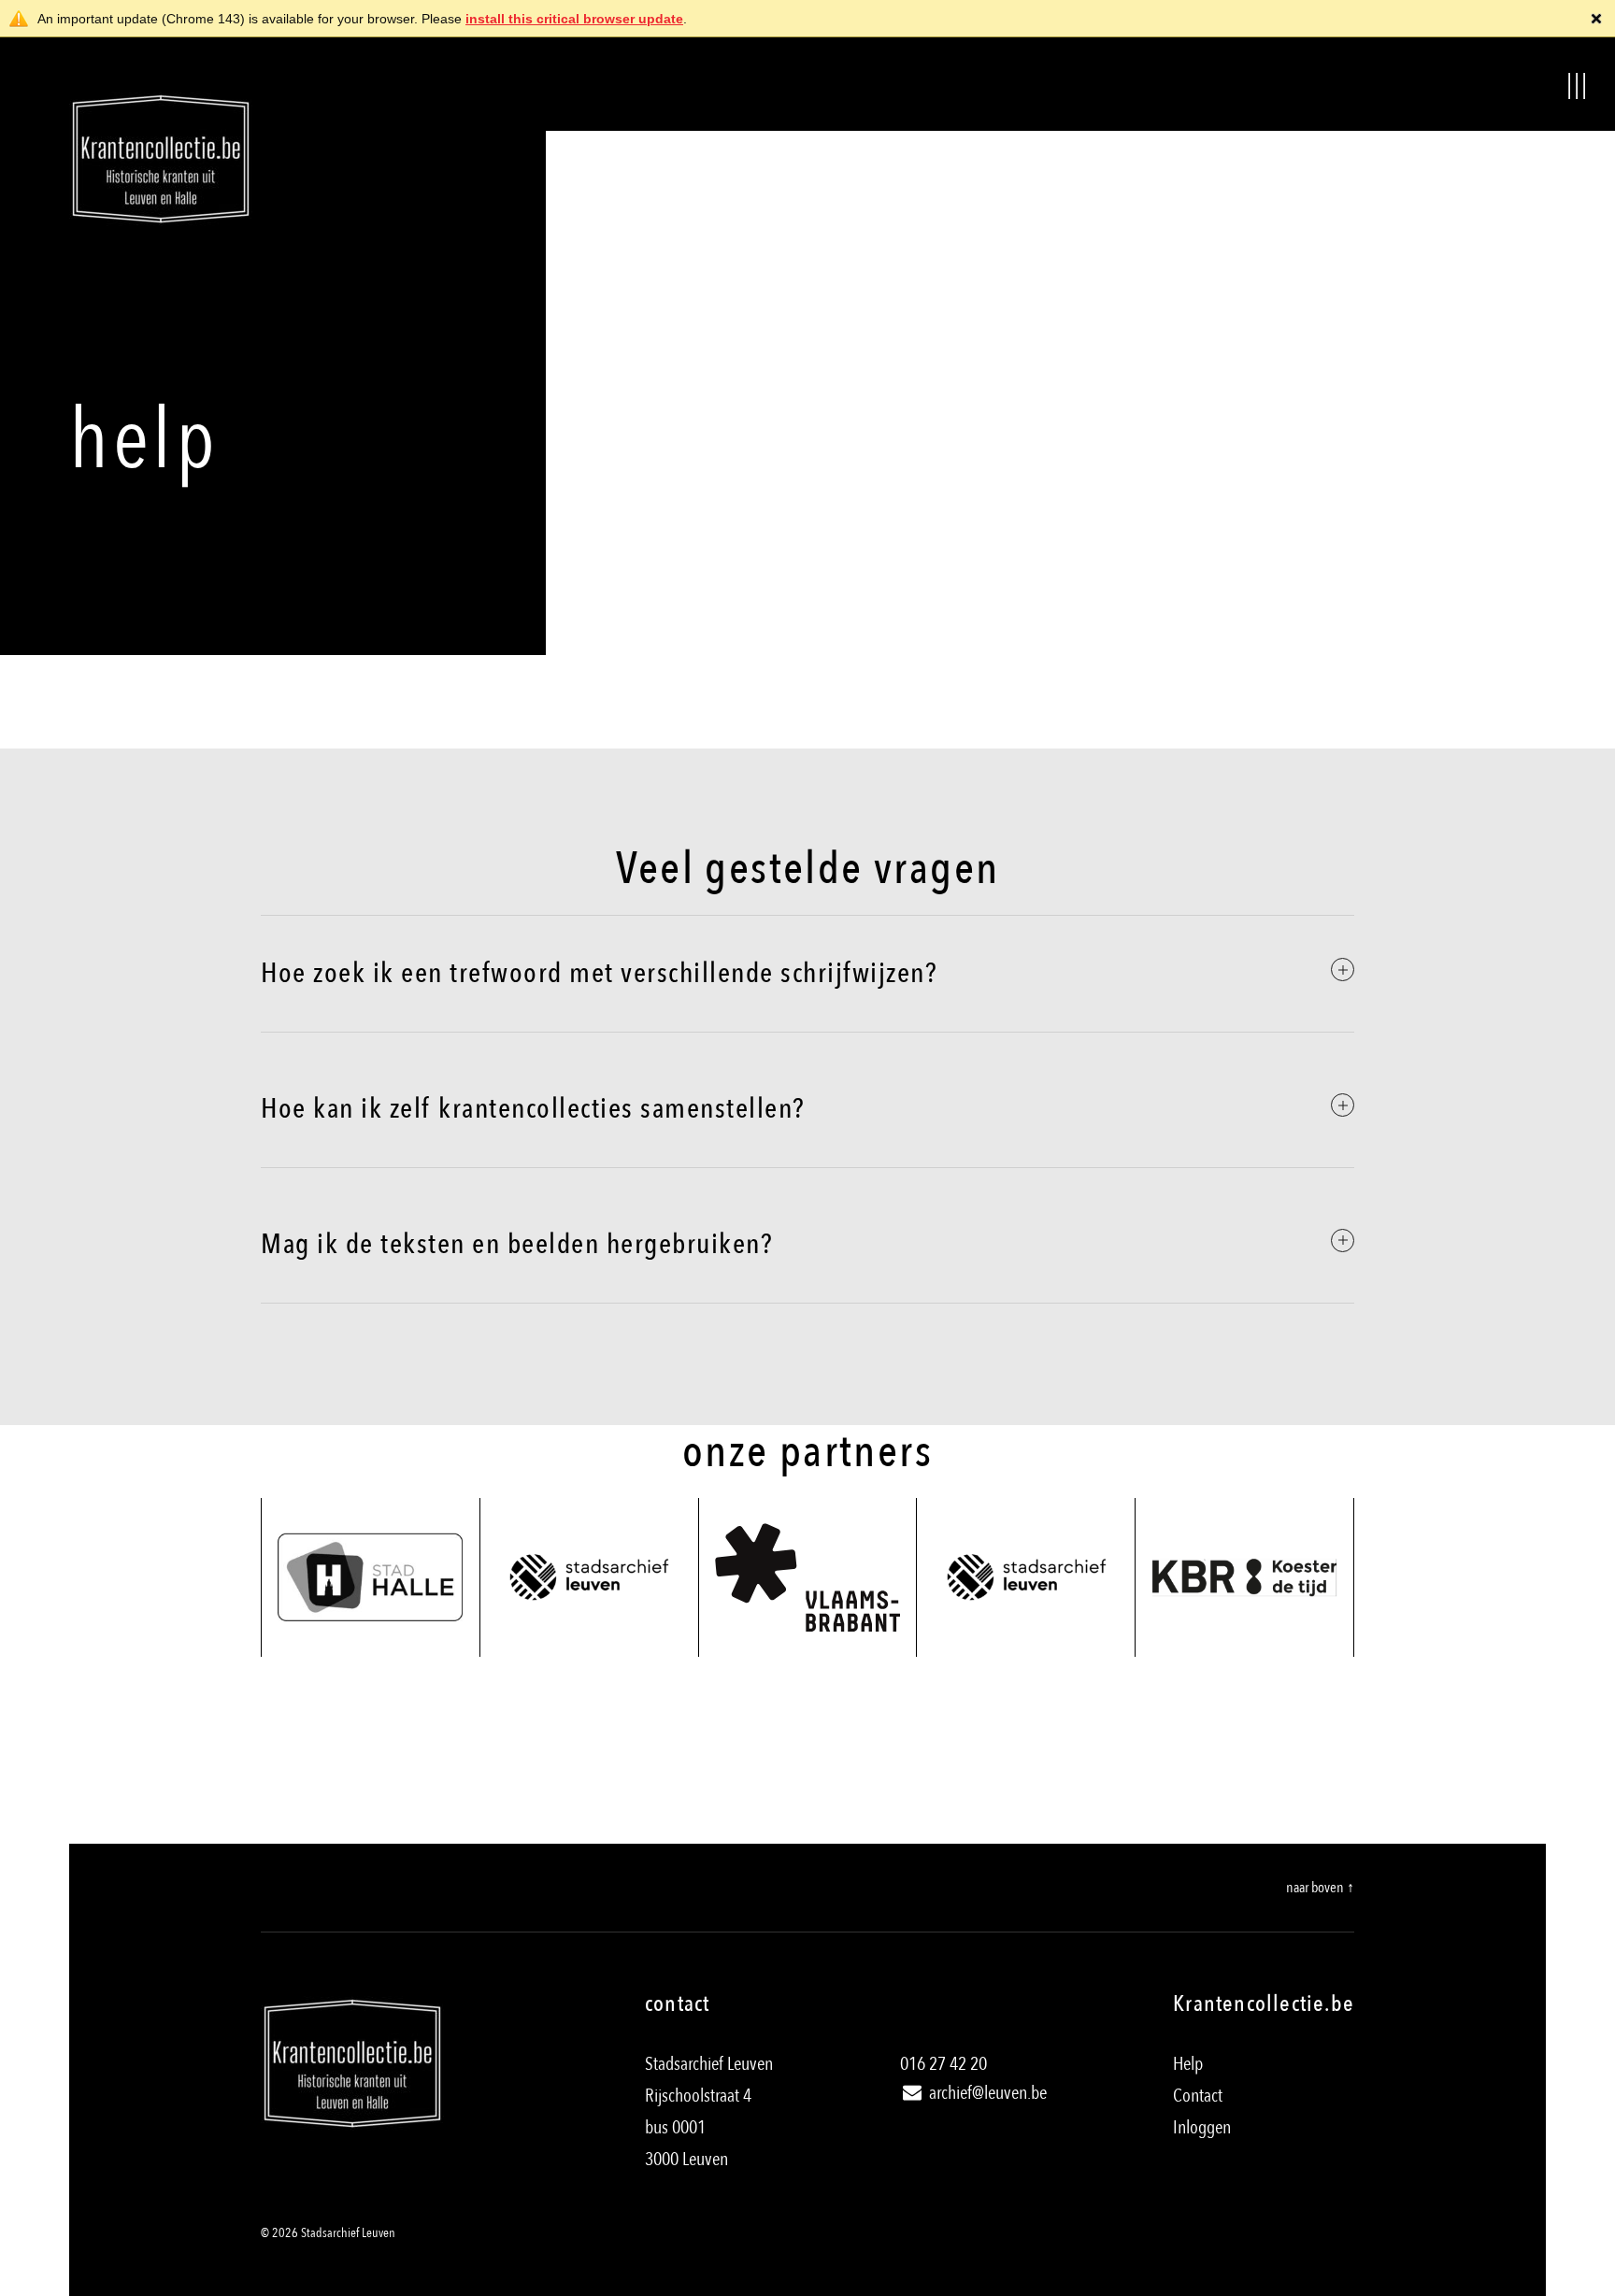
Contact (1198, 2096)
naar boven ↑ (1320, 1888)
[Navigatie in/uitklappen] (1578, 84)
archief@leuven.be (986, 2093)
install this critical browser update (574, 19)
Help (1188, 2064)
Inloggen (1202, 2127)
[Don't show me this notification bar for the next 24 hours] (1596, 19)
